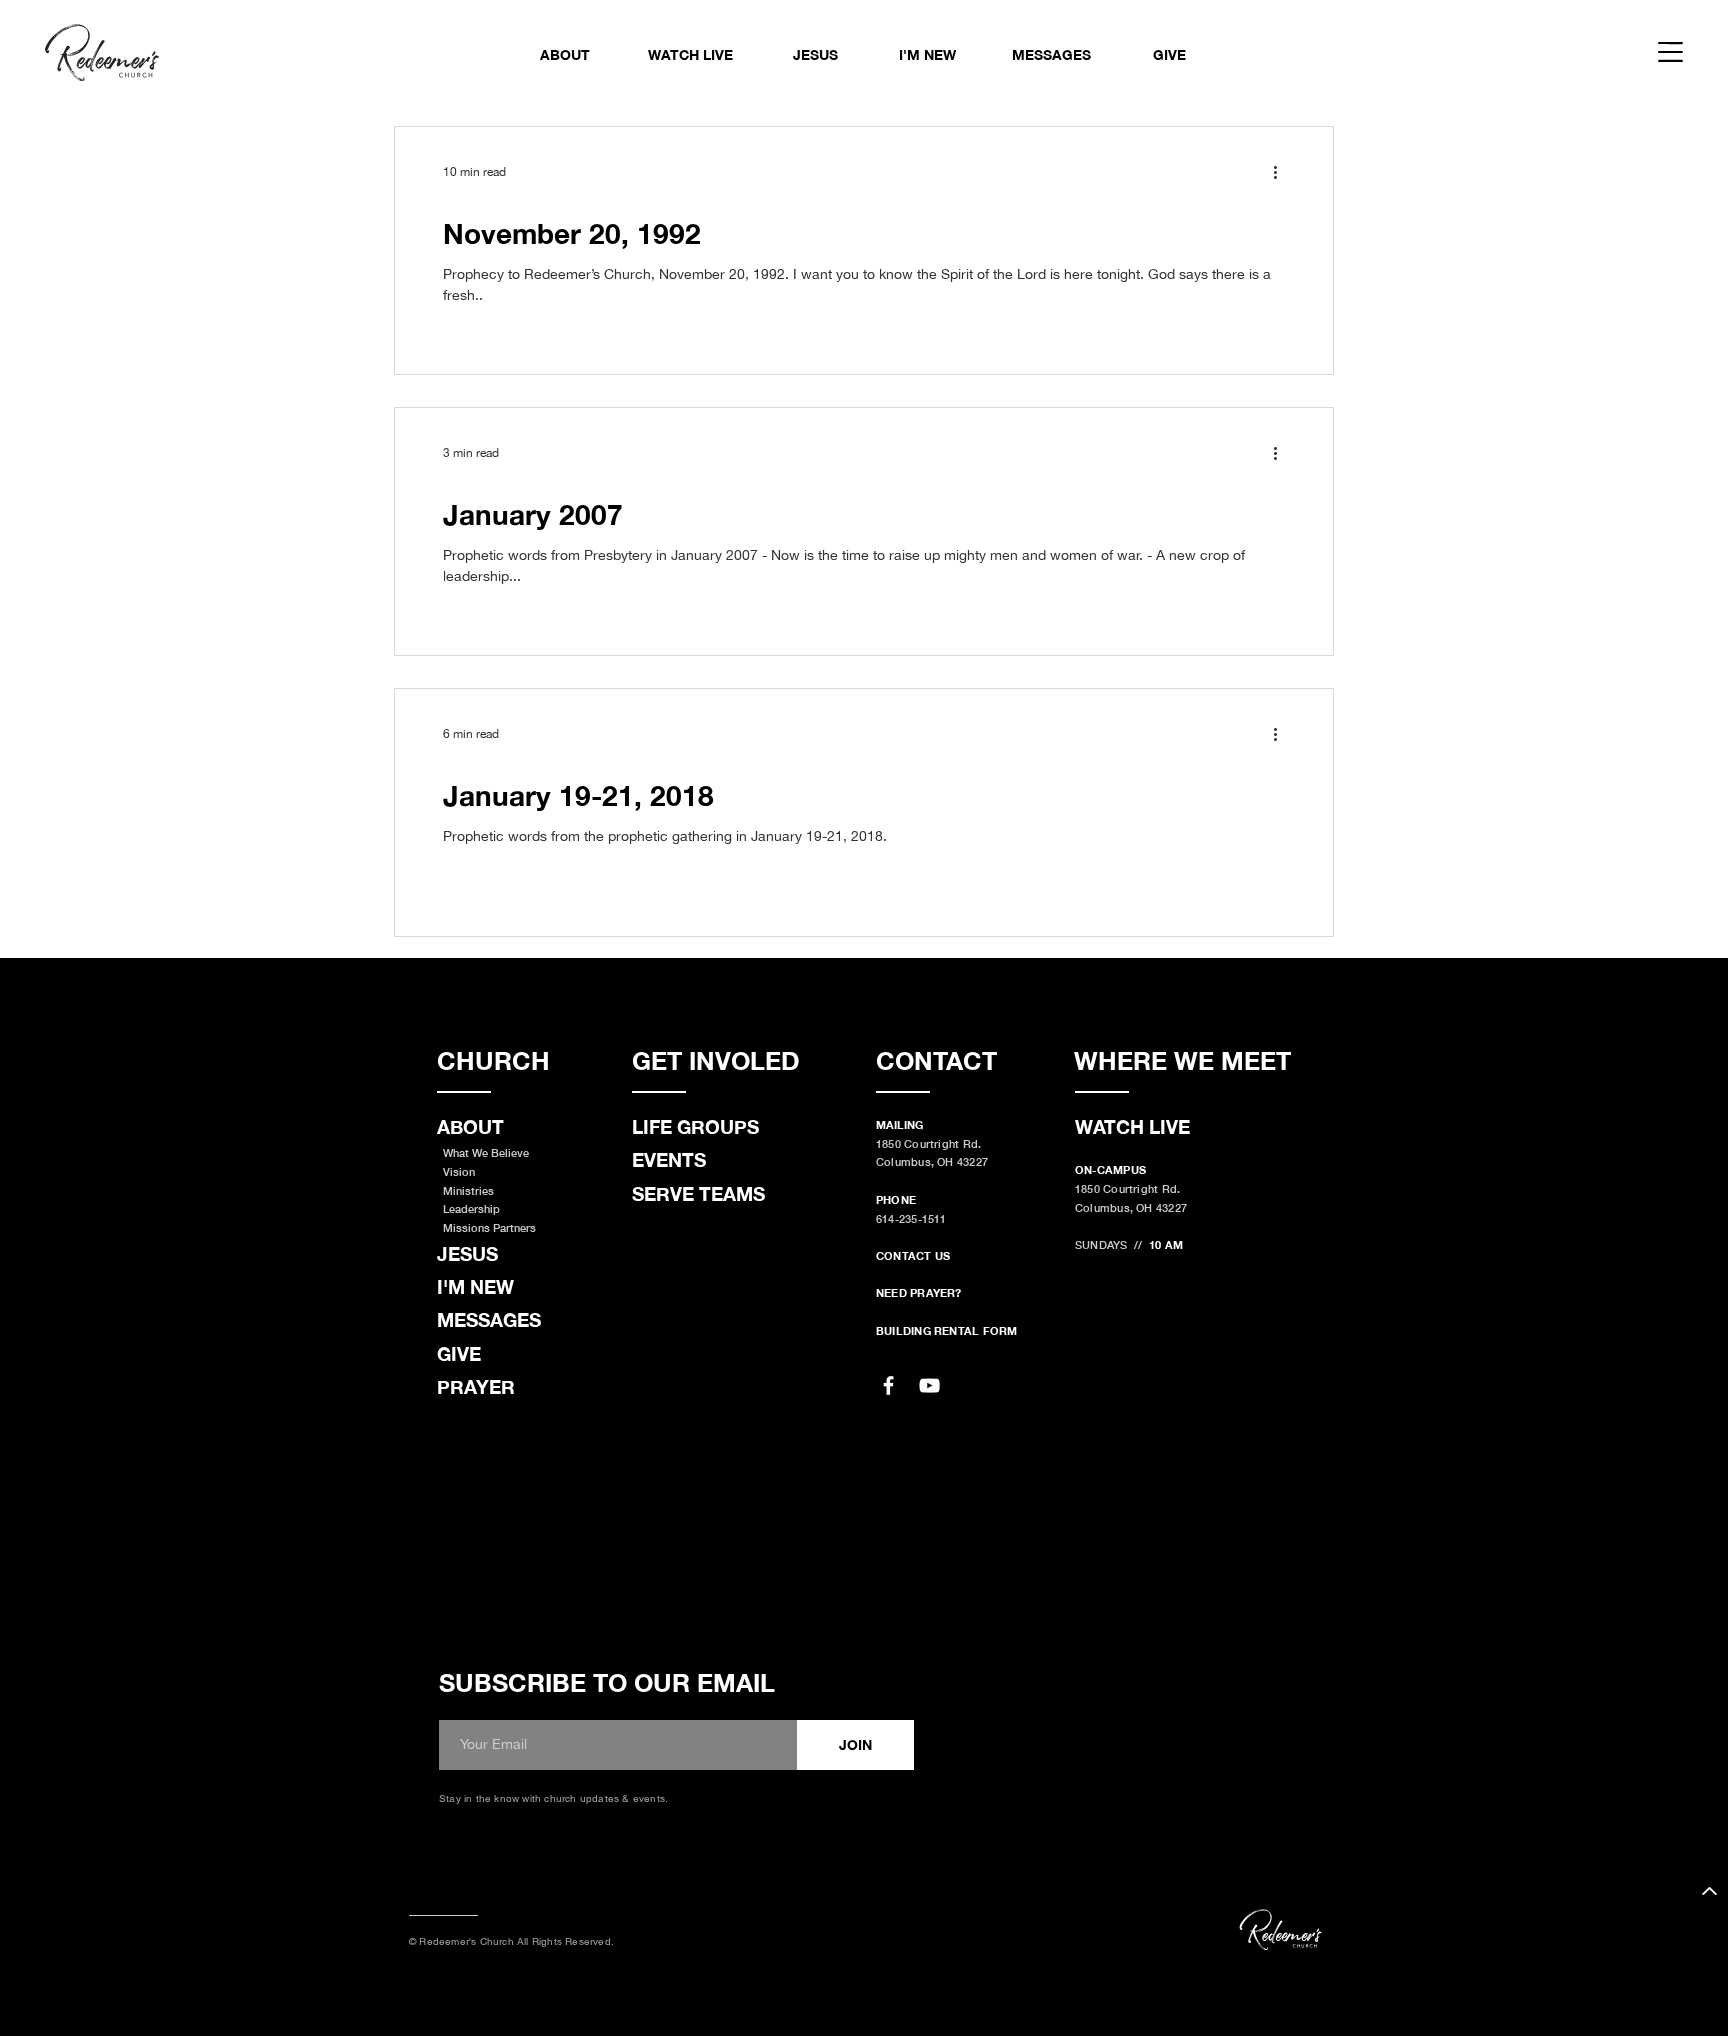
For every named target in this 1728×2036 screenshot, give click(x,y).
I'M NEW (475, 1286)
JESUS (467, 1253)
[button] (1670, 52)
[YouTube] (929, 1385)
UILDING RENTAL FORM (950, 1330)
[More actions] (1282, 172)
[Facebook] (888, 1385)
